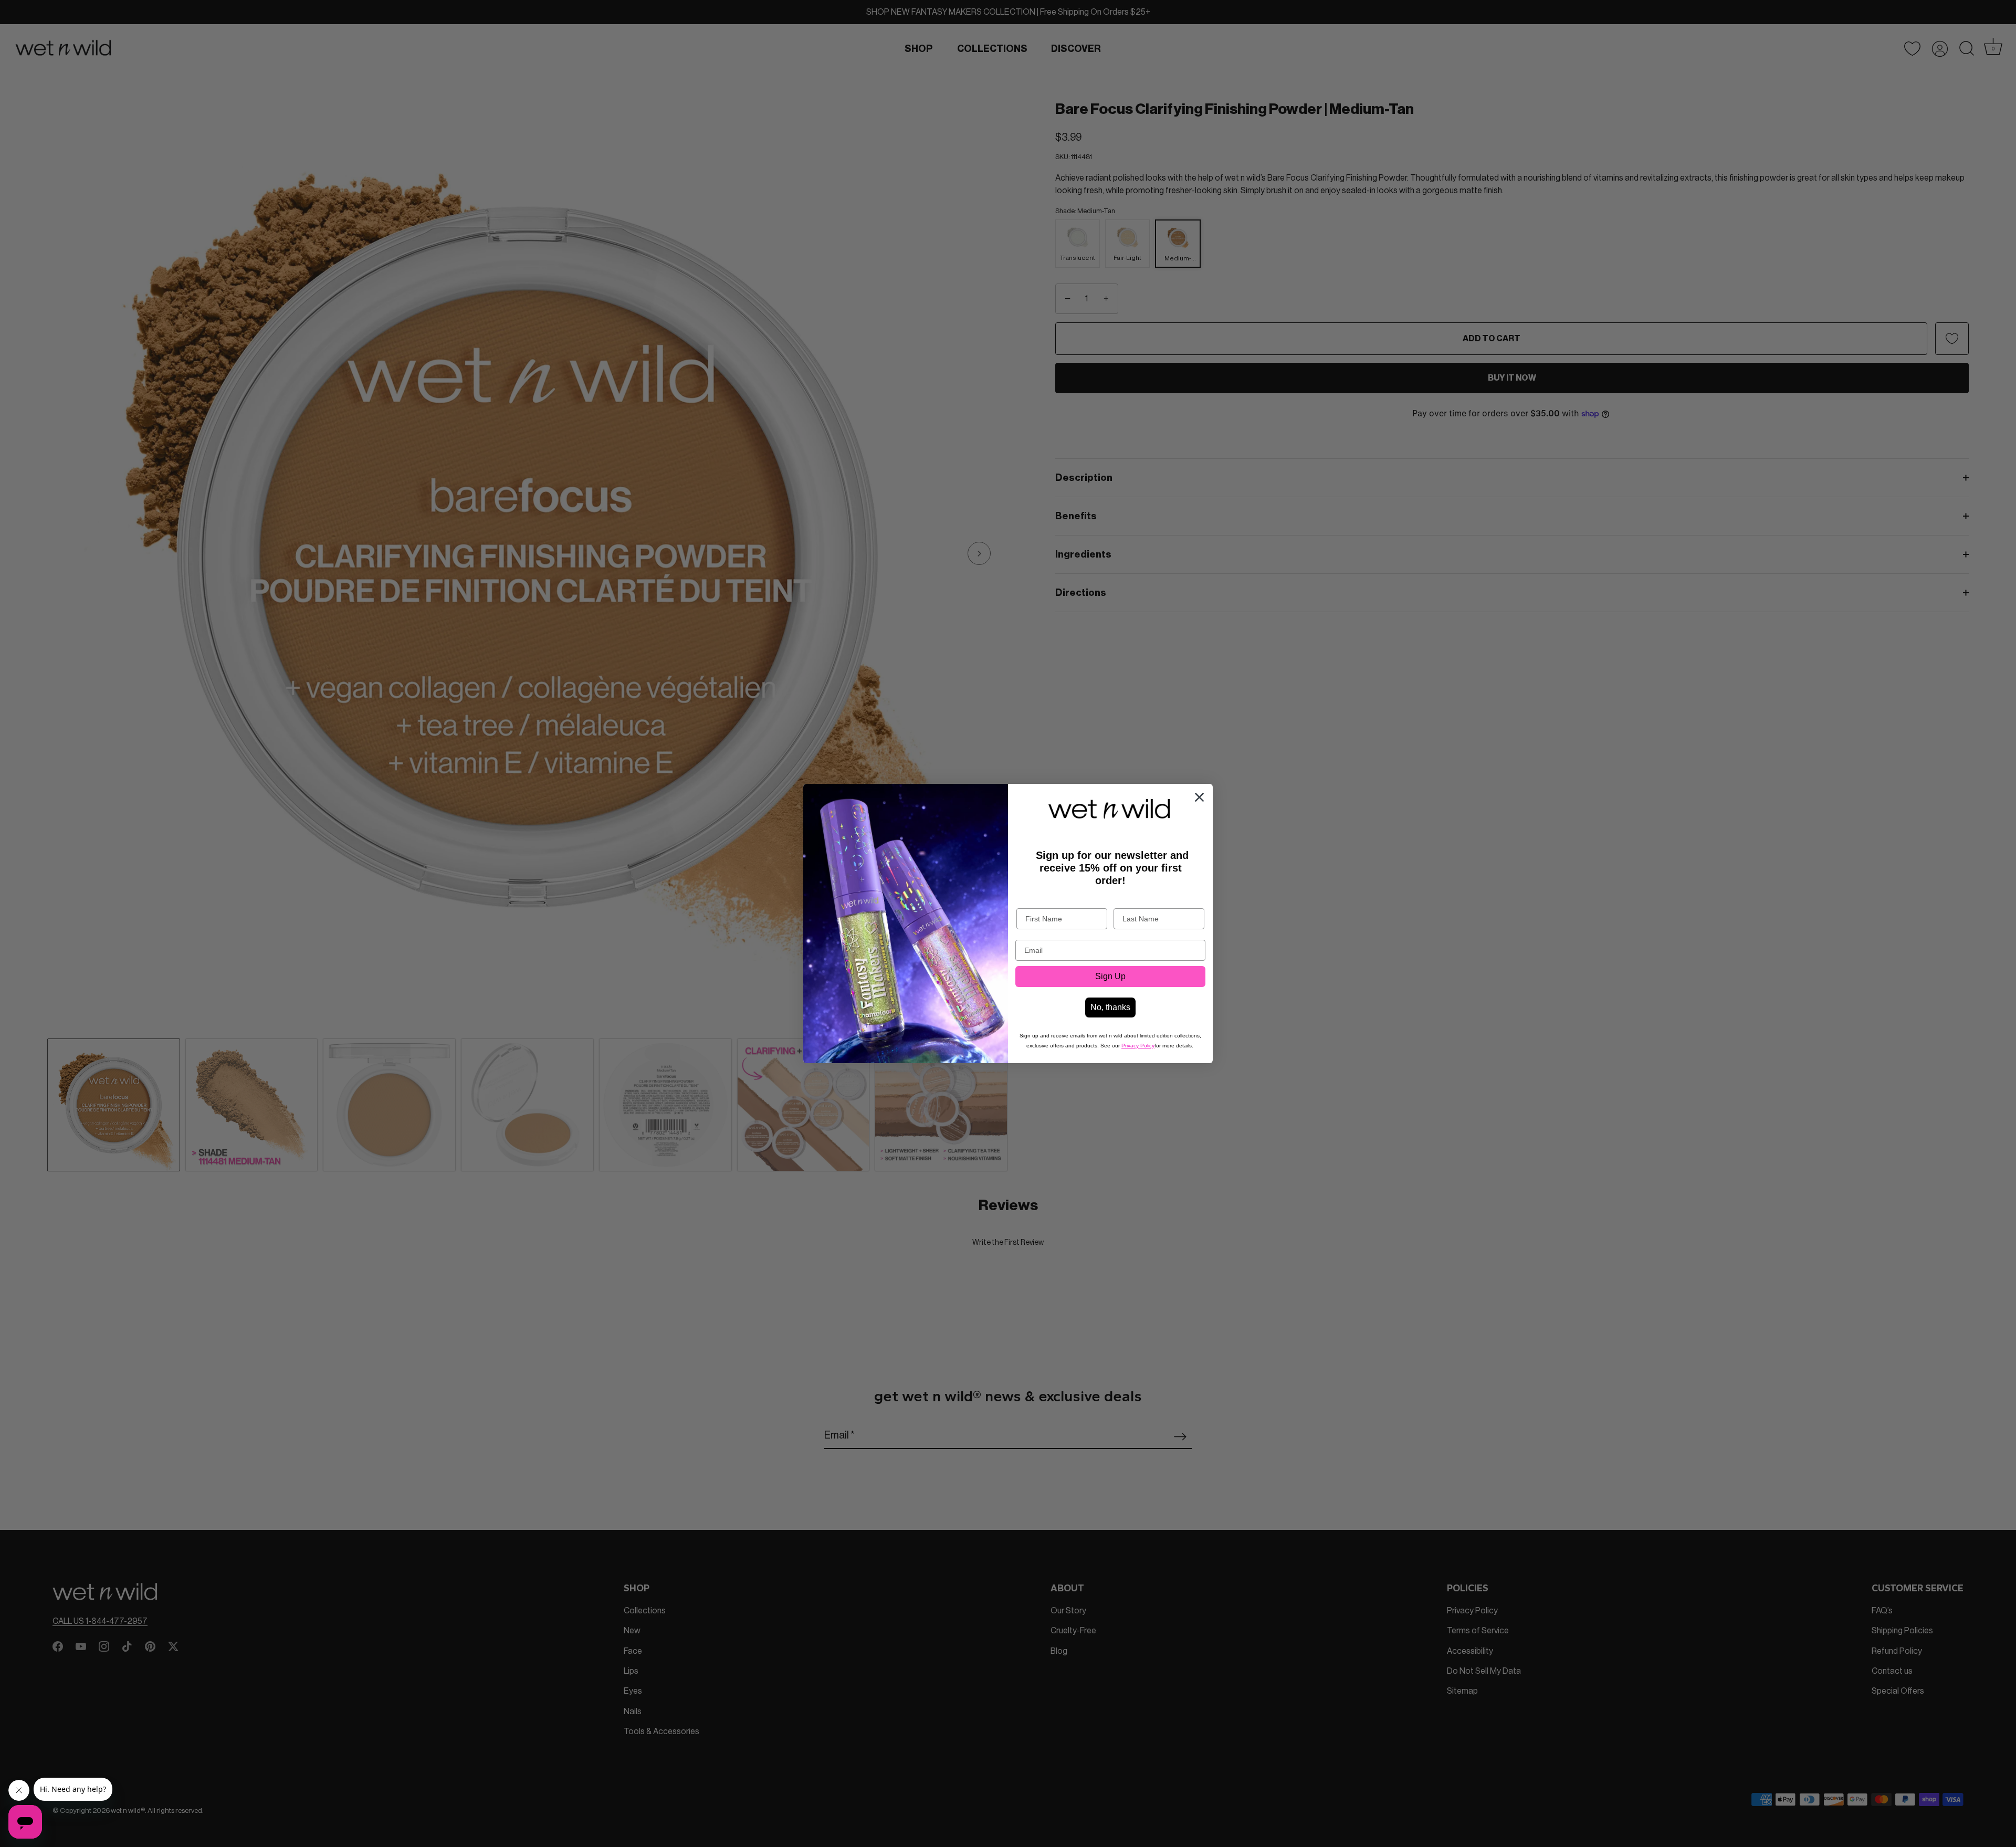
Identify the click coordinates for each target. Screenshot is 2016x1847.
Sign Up (1110, 976)
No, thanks (1110, 1007)
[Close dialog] (1199, 797)
